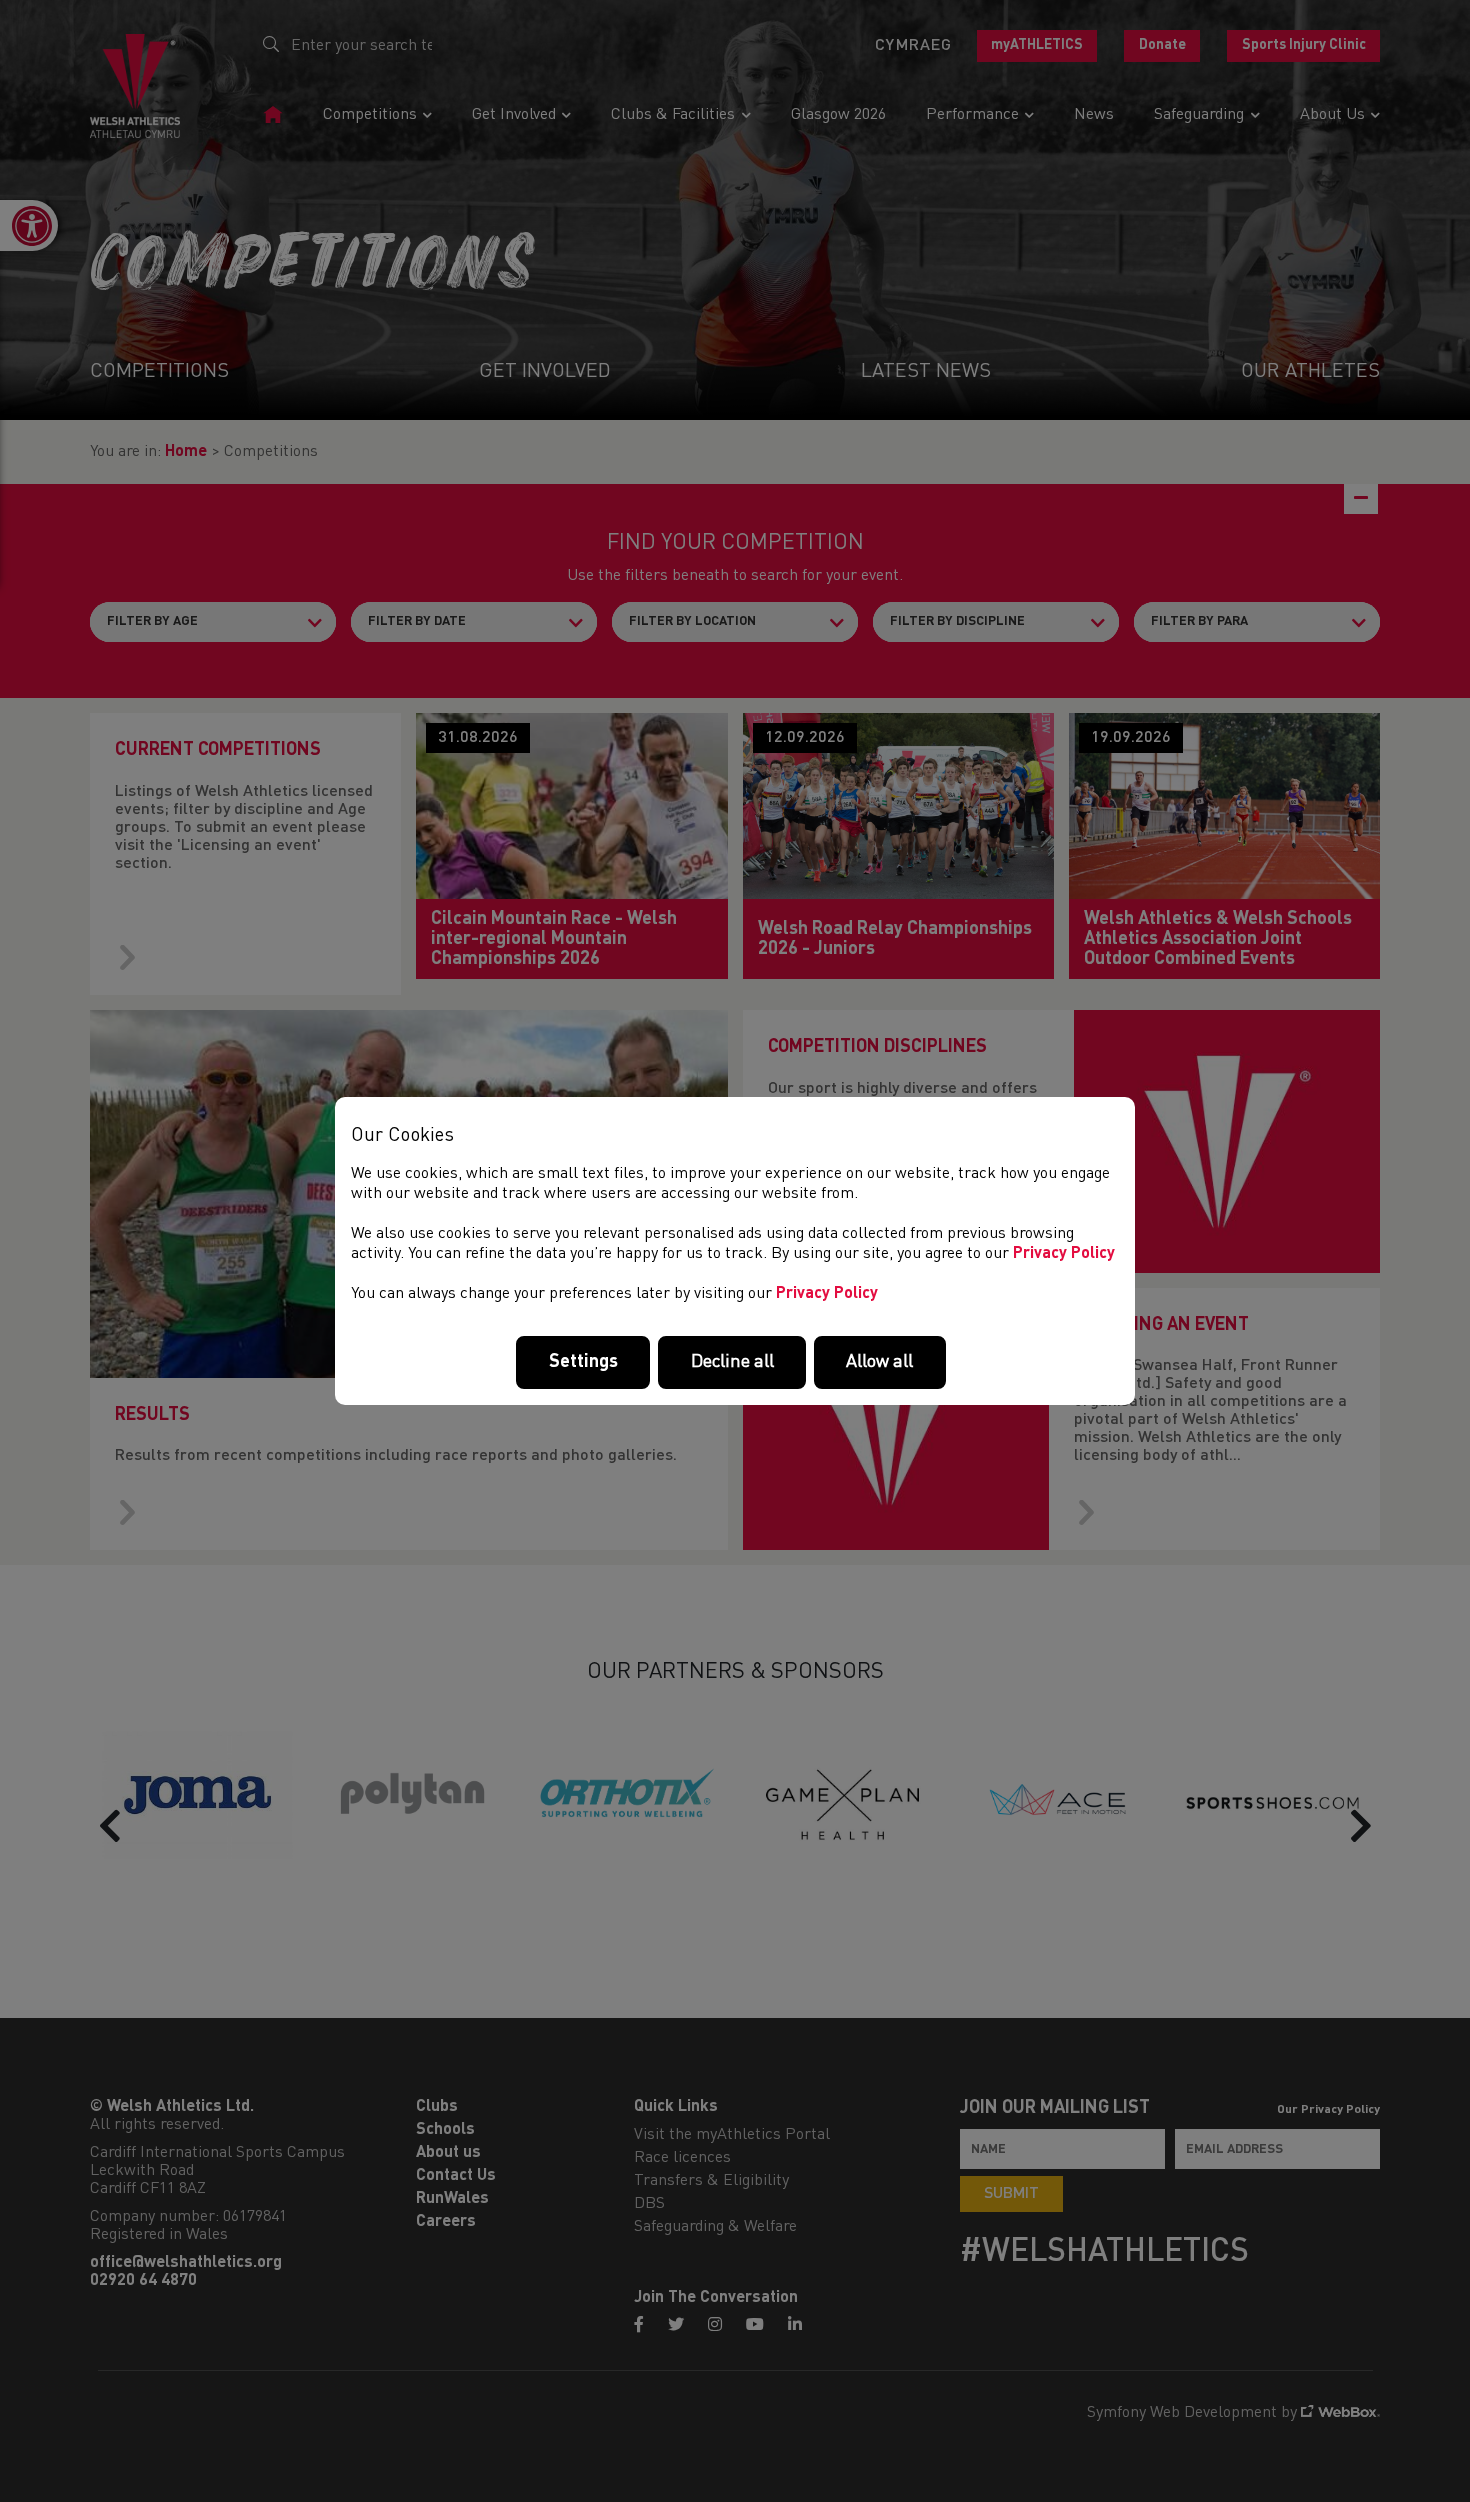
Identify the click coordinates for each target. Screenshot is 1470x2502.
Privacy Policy (1064, 1254)
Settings (583, 1362)
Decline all (732, 1362)
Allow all (879, 1362)
